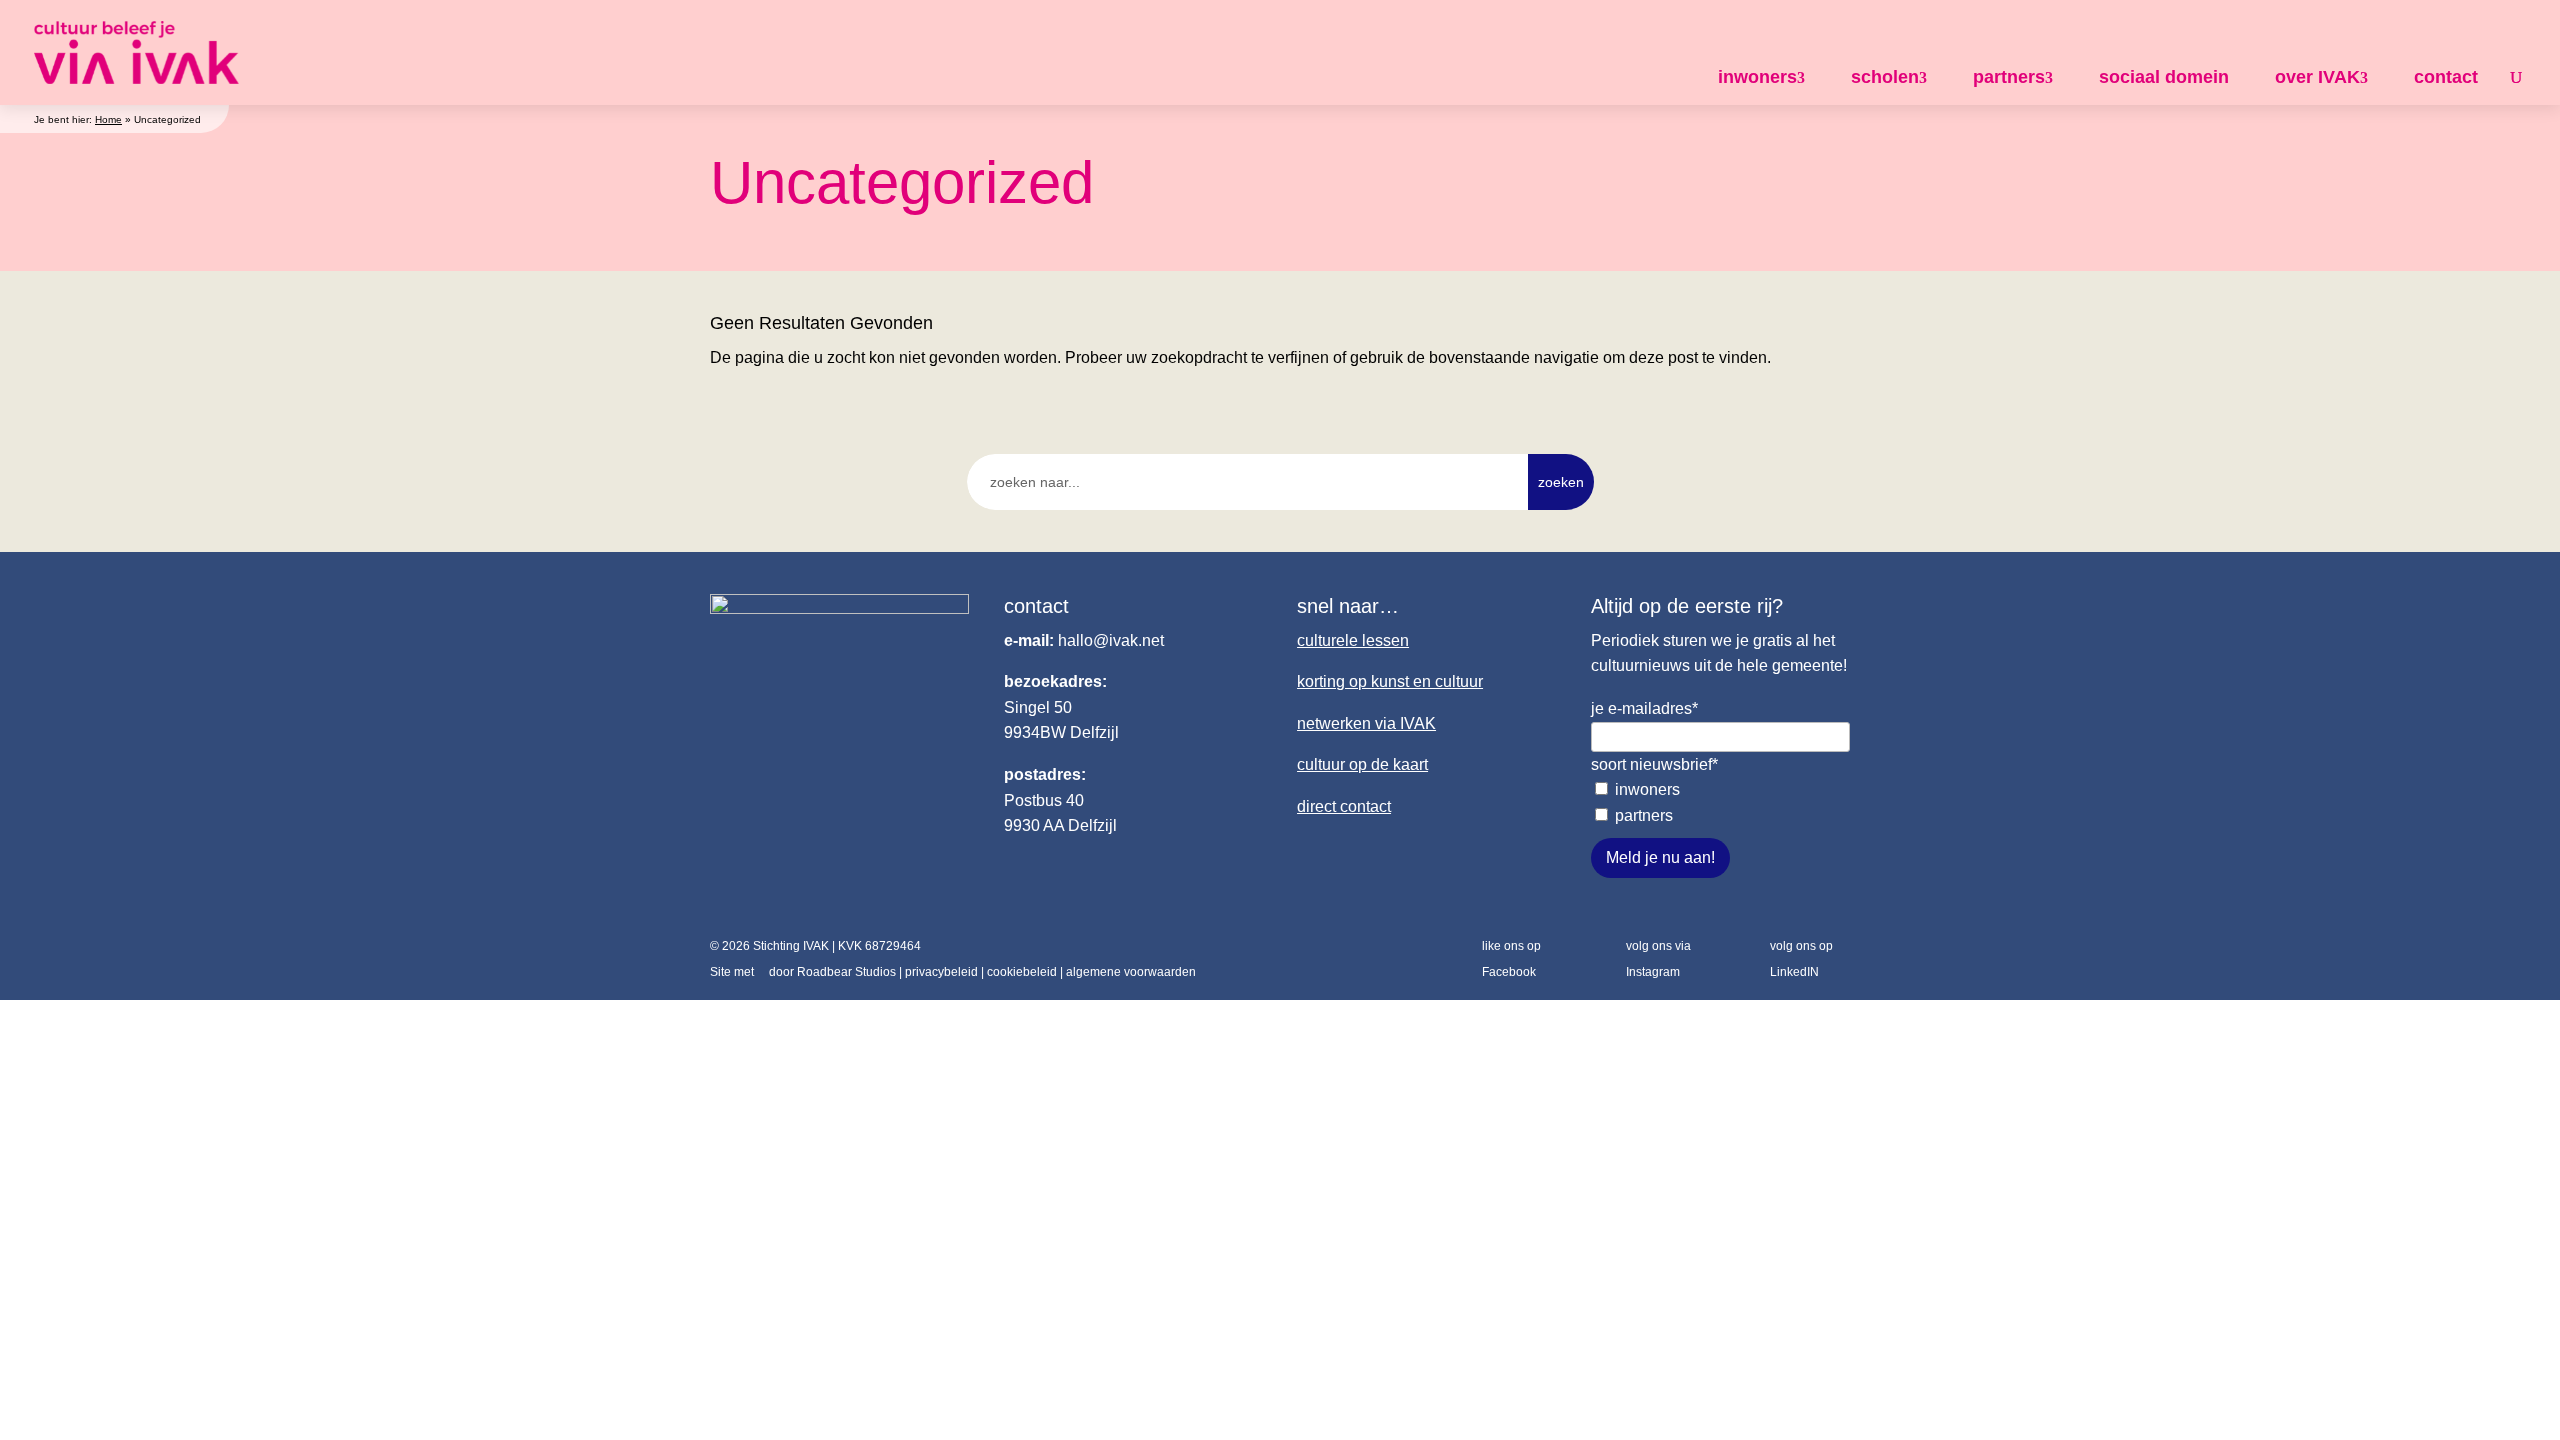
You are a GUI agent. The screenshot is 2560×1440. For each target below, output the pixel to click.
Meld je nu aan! (1660, 857)
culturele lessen (1353, 640)
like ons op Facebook (1511, 959)
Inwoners (1647, 789)
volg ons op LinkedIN (1801, 959)
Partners (1644, 815)
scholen (1885, 77)
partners (2009, 77)
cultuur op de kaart (1362, 764)
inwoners (1757, 77)
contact (2446, 77)
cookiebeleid (1022, 972)
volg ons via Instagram (1658, 959)
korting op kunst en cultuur (1390, 681)
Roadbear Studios (846, 972)
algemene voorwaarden (1131, 972)
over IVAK (2317, 77)
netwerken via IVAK (1366, 723)
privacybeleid (941, 972)
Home (108, 119)
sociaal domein (2164, 77)
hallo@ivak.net (1111, 640)
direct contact (1344, 806)
